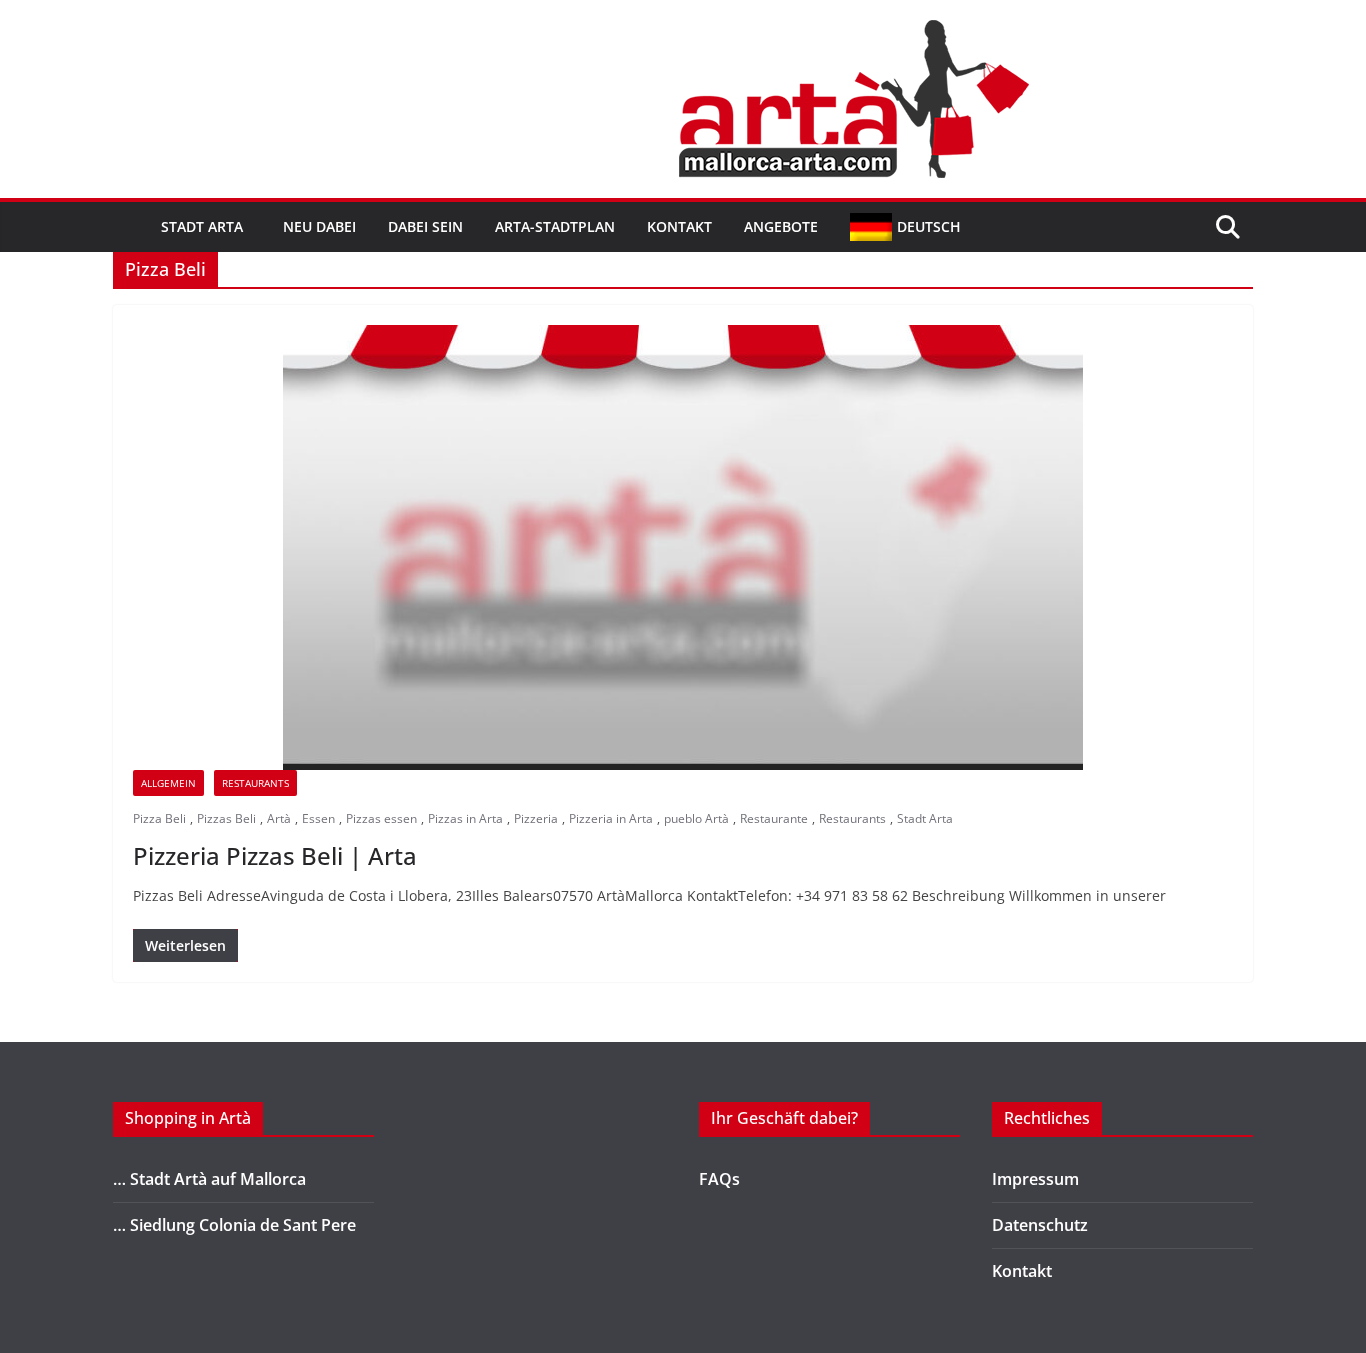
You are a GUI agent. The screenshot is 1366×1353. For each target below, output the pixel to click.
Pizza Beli (159, 818)
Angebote (781, 226)
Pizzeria (536, 818)
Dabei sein (425, 226)
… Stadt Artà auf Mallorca (209, 1179)
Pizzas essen (381, 818)
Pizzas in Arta (465, 818)
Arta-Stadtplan (555, 226)
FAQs (719, 1179)
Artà (279, 818)
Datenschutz (1040, 1225)
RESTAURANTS (255, 783)
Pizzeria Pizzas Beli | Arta (275, 855)
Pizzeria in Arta (611, 818)
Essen (318, 818)
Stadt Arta (202, 226)
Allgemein (168, 783)
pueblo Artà (696, 818)
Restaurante (774, 818)
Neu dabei (319, 226)
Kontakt (679, 226)
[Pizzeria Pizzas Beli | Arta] (683, 547)
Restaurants (852, 818)
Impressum (1035, 1179)
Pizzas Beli (226, 818)
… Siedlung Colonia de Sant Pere (234, 1225)
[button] (247, 227)
